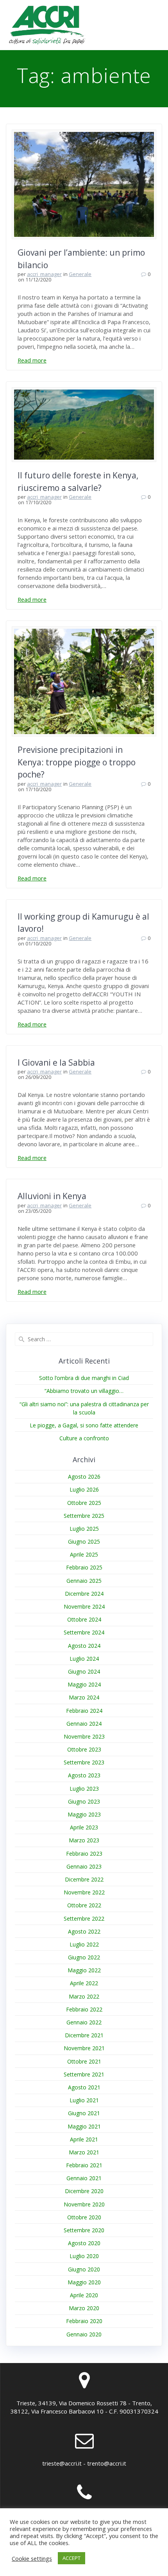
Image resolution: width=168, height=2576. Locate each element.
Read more (32, 360)
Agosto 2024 (84, 1646)
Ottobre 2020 (84, 2217)
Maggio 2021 (84, 2126)
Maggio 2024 (84, 1684)
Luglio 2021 (84, 2100)
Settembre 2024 (84, 1632)
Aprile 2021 (84, 2139)
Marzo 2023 (84, 1840)
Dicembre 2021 (84, 2035)
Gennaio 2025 (84, 1581)
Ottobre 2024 (84, 1619)
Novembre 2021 (84, 2048)
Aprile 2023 (84, 1827)
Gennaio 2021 (84, 2178)
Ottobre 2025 (84, 1503)
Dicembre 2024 (84, 1594)
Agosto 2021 (84, 2087)
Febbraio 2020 (84, 2321)
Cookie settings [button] (32, 2558)
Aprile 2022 (84, 1983)
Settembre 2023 (84, 1762)
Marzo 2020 (84, 2308)
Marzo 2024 (84, 1697)
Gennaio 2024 (84, 1724)
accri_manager (44, 274)
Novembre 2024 (84, 1606)
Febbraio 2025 (84, 1567)
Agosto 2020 (84, 2243)
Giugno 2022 (84, 1957)
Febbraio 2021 (84, 2165)
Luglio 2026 (84, 1489)
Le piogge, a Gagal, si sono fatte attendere (84, 1425)
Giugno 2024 (84, 1671)
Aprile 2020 (84, 2295)
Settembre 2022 (84, 1918)
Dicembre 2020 (84, 2191)
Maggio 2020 (84, 2282)
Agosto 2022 (84, 1931)
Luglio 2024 (84, 1659)
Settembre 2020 (84, 2230)
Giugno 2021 (84, 2113)
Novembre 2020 (84, 2204)
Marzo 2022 (84, 1996)
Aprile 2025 (84, 1554)
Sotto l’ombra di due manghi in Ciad (84, 1378)
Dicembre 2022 (84, 1879)
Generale (80, 274)
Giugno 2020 (84, 2269)
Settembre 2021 (84, 2074)
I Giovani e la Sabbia (56, 1063)
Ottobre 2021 (84, 2061)
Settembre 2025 (84, 1516)
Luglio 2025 (84, 1529)
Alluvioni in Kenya (52, 1196)
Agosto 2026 (84, 1477)
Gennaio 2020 (84, 2334)
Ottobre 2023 (84, 1749)
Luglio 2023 (84, 1789)
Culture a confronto (84, 1438)
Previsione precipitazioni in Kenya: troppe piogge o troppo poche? (77, 762)
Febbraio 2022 (84, 2009)
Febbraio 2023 (84, 1854)
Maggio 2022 (84, 1970)
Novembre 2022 (84, 1892)
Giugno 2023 (84, 1801)
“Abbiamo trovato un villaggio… (84, 1391)
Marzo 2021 (84, 2152)
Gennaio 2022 (84, 2022)
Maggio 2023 (84, 1814)
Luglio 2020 (84, 2256)
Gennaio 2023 (84, 1866)
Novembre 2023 (84, 1736)
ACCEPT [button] (71, 2558)
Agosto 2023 (84, 1775)
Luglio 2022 (84, 1944)
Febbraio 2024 (84, 1711)
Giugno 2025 (84, 1541)
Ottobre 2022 (84, 1905)
